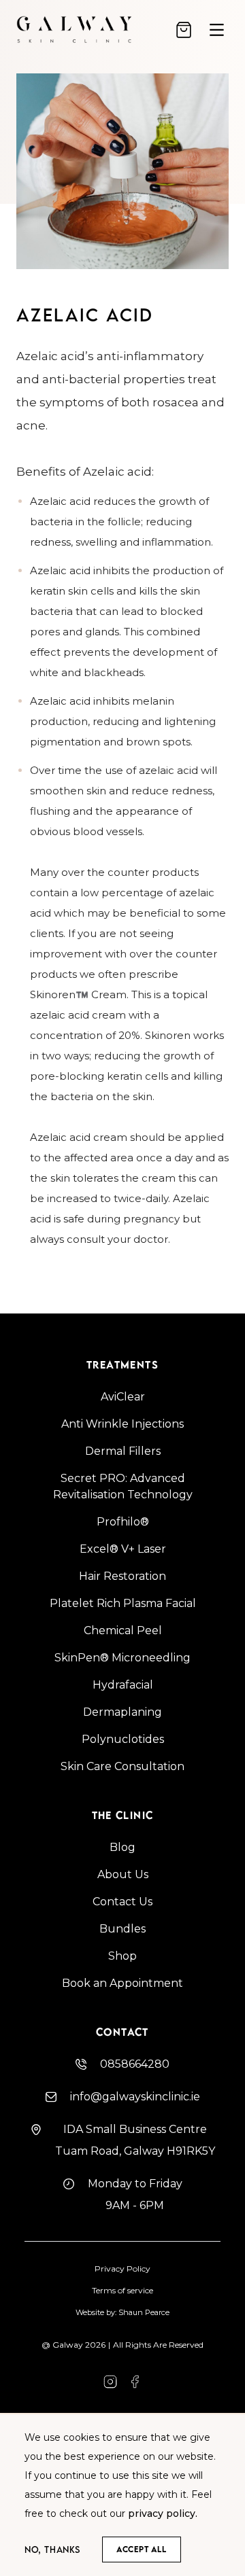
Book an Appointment (122, 1983)
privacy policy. (163, 2513)
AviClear (123, 1397)
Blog (122, 1847)
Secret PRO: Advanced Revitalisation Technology (123, 1486)
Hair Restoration (122, 1576)
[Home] (87, 30)
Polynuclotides (123, 1739)
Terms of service (122, 2290)
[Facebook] (110, 2382)
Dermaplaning (122, 1712)
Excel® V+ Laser (123, 1549)
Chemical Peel (123, 1630)
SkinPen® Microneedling (122, 1658)
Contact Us (122, 1902)
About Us (123, 1874)
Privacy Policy (122, 2269)
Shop (122, 1956)
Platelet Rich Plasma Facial (123, 1603)
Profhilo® (123, 1522)
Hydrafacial (123, 1685)
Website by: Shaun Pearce (122, 2312)
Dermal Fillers (123, 1451)
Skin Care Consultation (122, 1766)
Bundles (122, 1929)
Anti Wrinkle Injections (122, 1424)
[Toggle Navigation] (217, 30)
